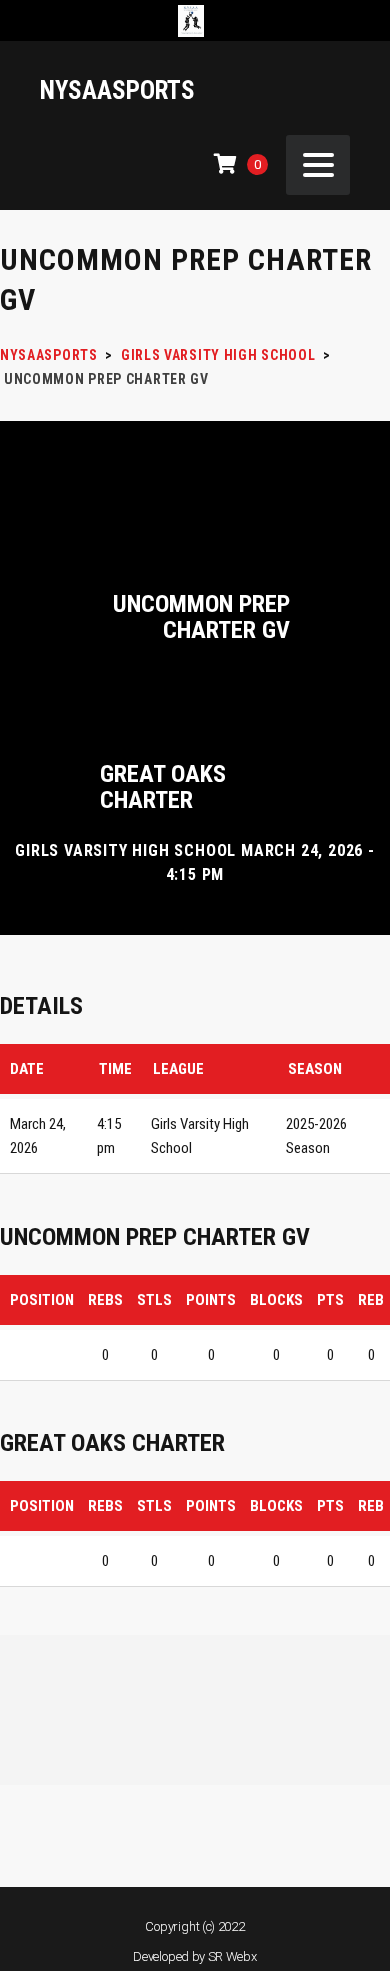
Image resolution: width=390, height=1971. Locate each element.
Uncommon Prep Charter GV (201, 617)
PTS (330, 1300)
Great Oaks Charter (163, 787)
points (211, 1300)
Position (42, 1300)
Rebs (105, 1300)
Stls (154, 1300)
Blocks (276, 1300)
